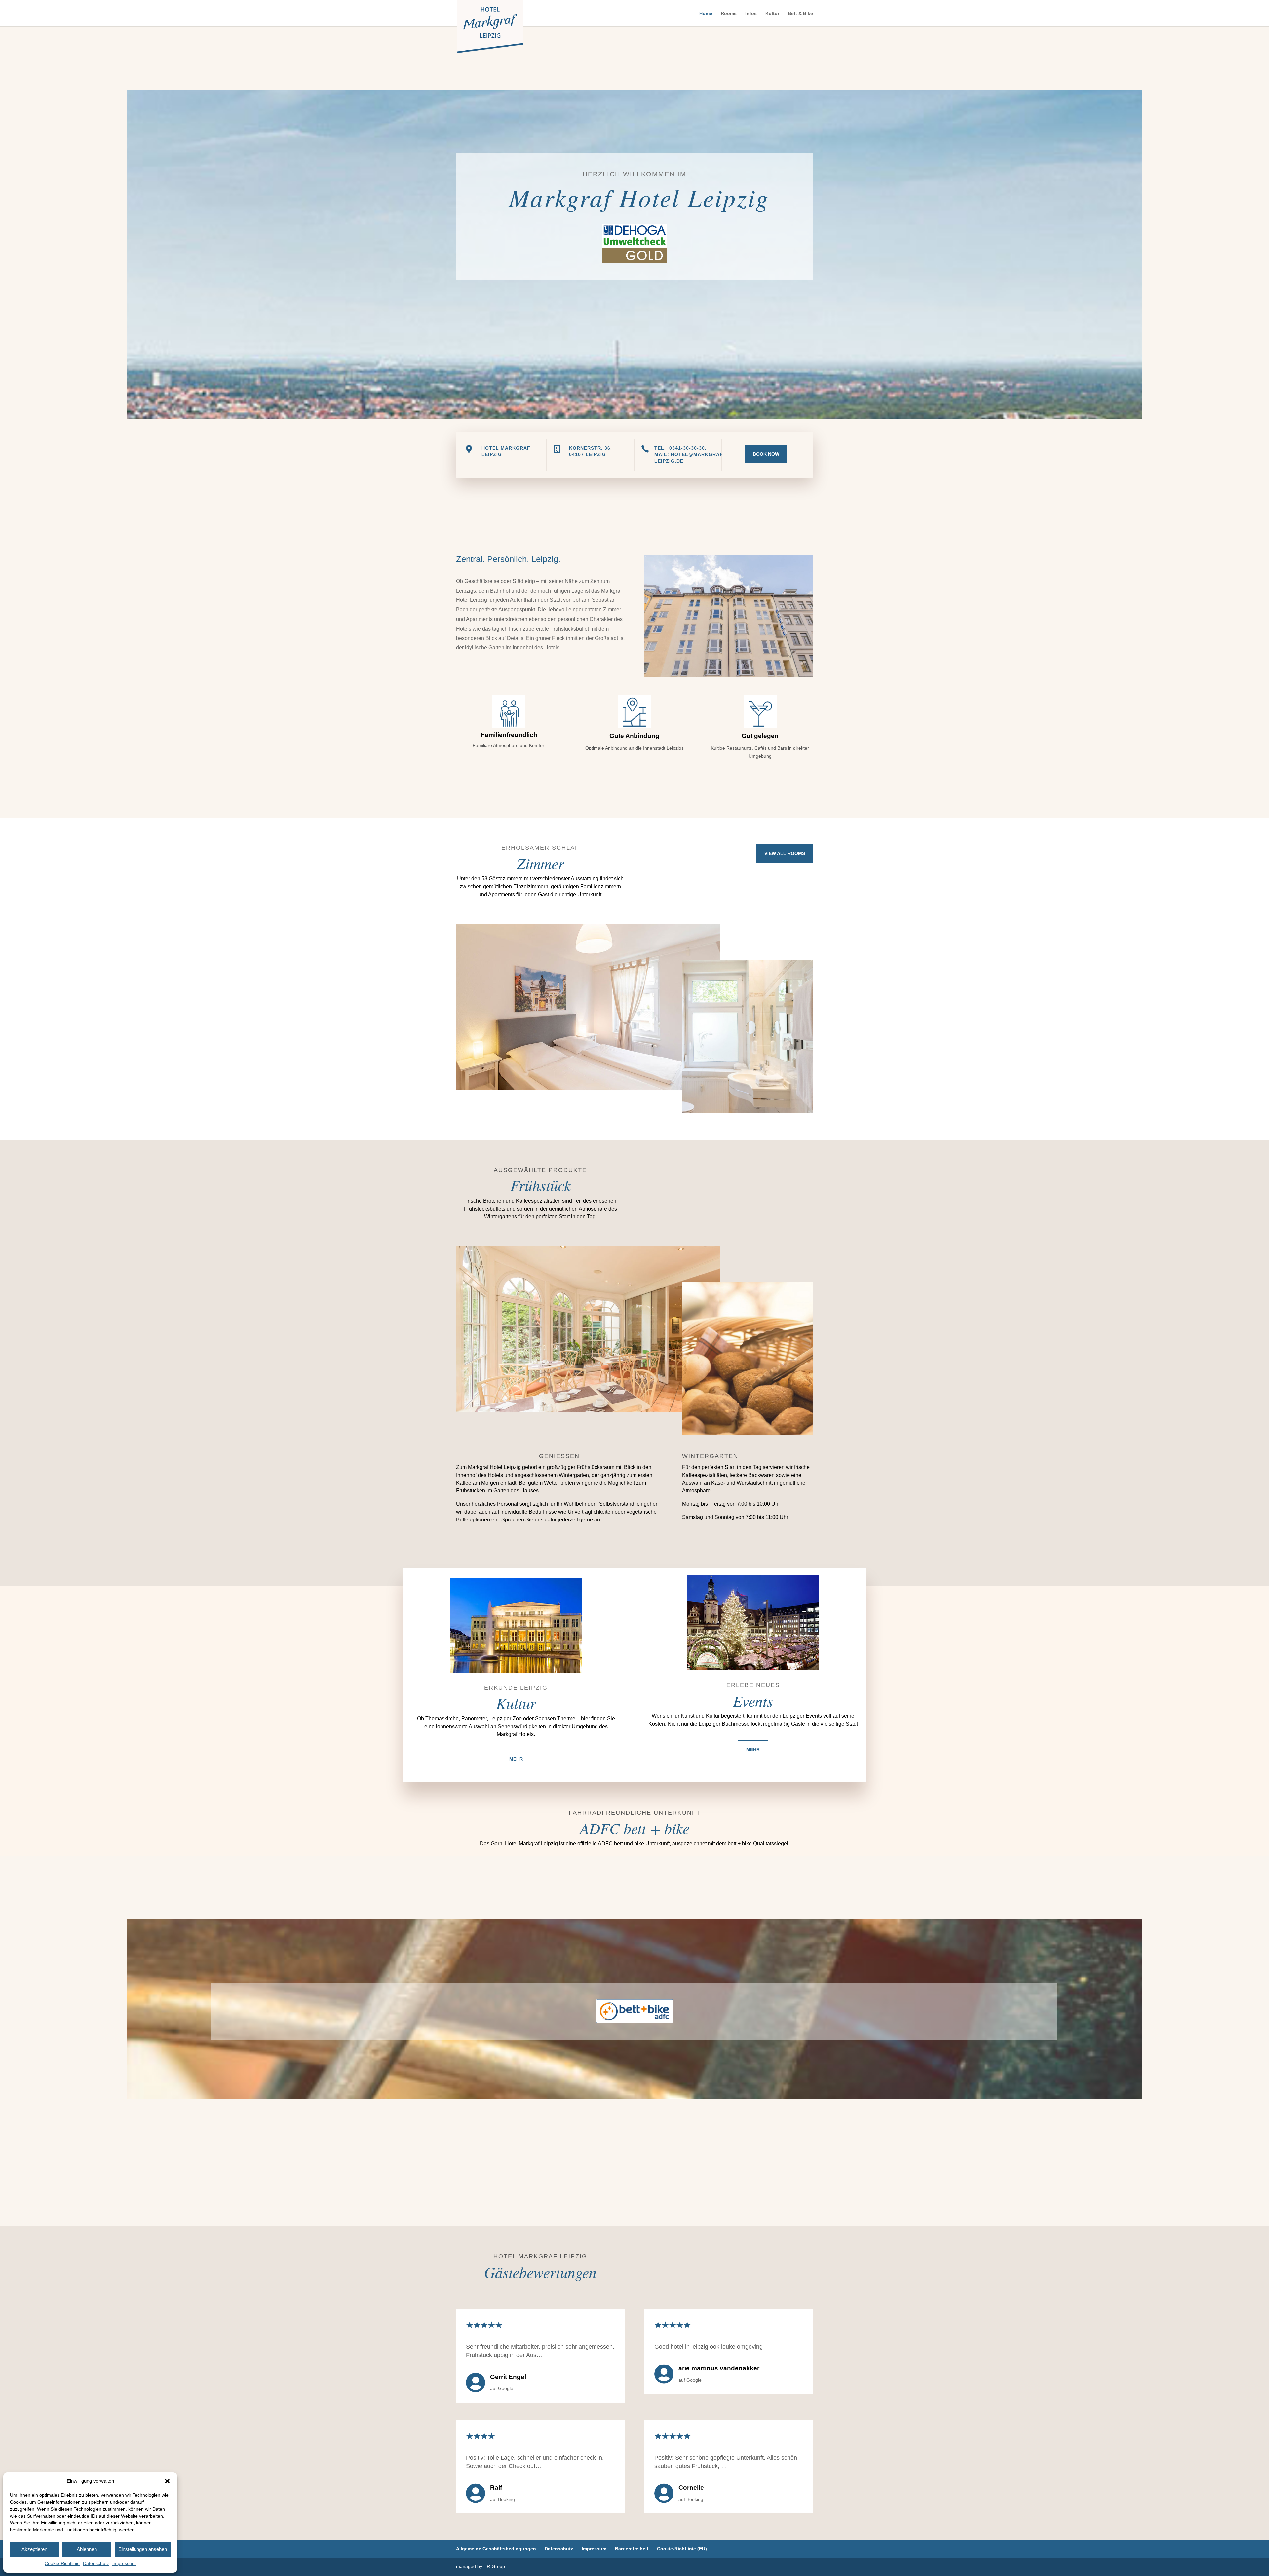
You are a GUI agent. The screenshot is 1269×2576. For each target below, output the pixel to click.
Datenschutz (96, 2563)
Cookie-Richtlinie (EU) (682, 2549)
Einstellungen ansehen (143, 2549)
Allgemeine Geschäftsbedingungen (496, 2549)
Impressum (124, 2563)
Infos (751, 13)
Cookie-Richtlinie (62, 2563)
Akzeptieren (34, 2549)
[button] (167, 2481)
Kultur (772, 13)
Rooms (729, 13)
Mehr (516, 1759)
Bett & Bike (800, 13)
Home (706, 13)
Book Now (766, 454)
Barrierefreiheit (632, 2549)
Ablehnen (87, 2549)
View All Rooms (785, 853)
